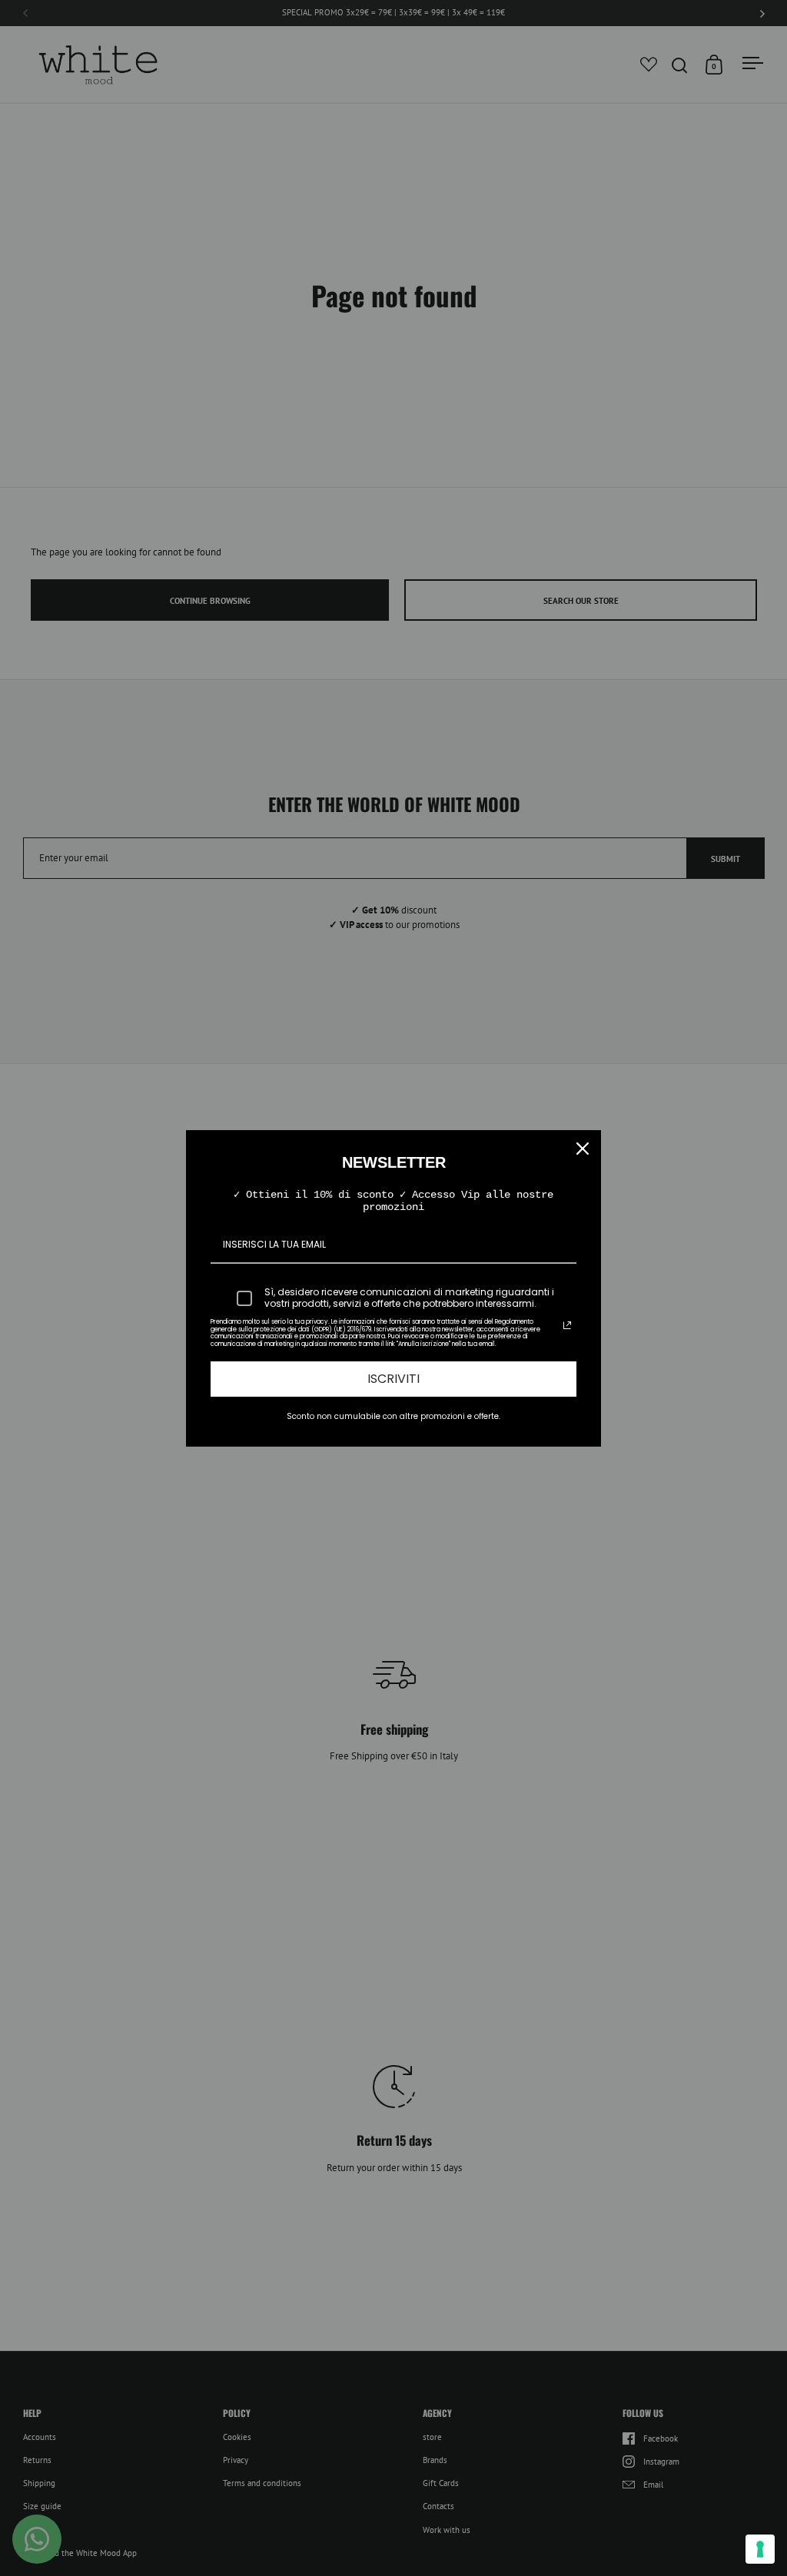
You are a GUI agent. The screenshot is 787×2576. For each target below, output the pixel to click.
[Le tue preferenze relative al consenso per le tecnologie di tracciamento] (760, 2549)
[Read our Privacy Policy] (567, 1325)
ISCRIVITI (393, 1379)
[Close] (583, 1149)
